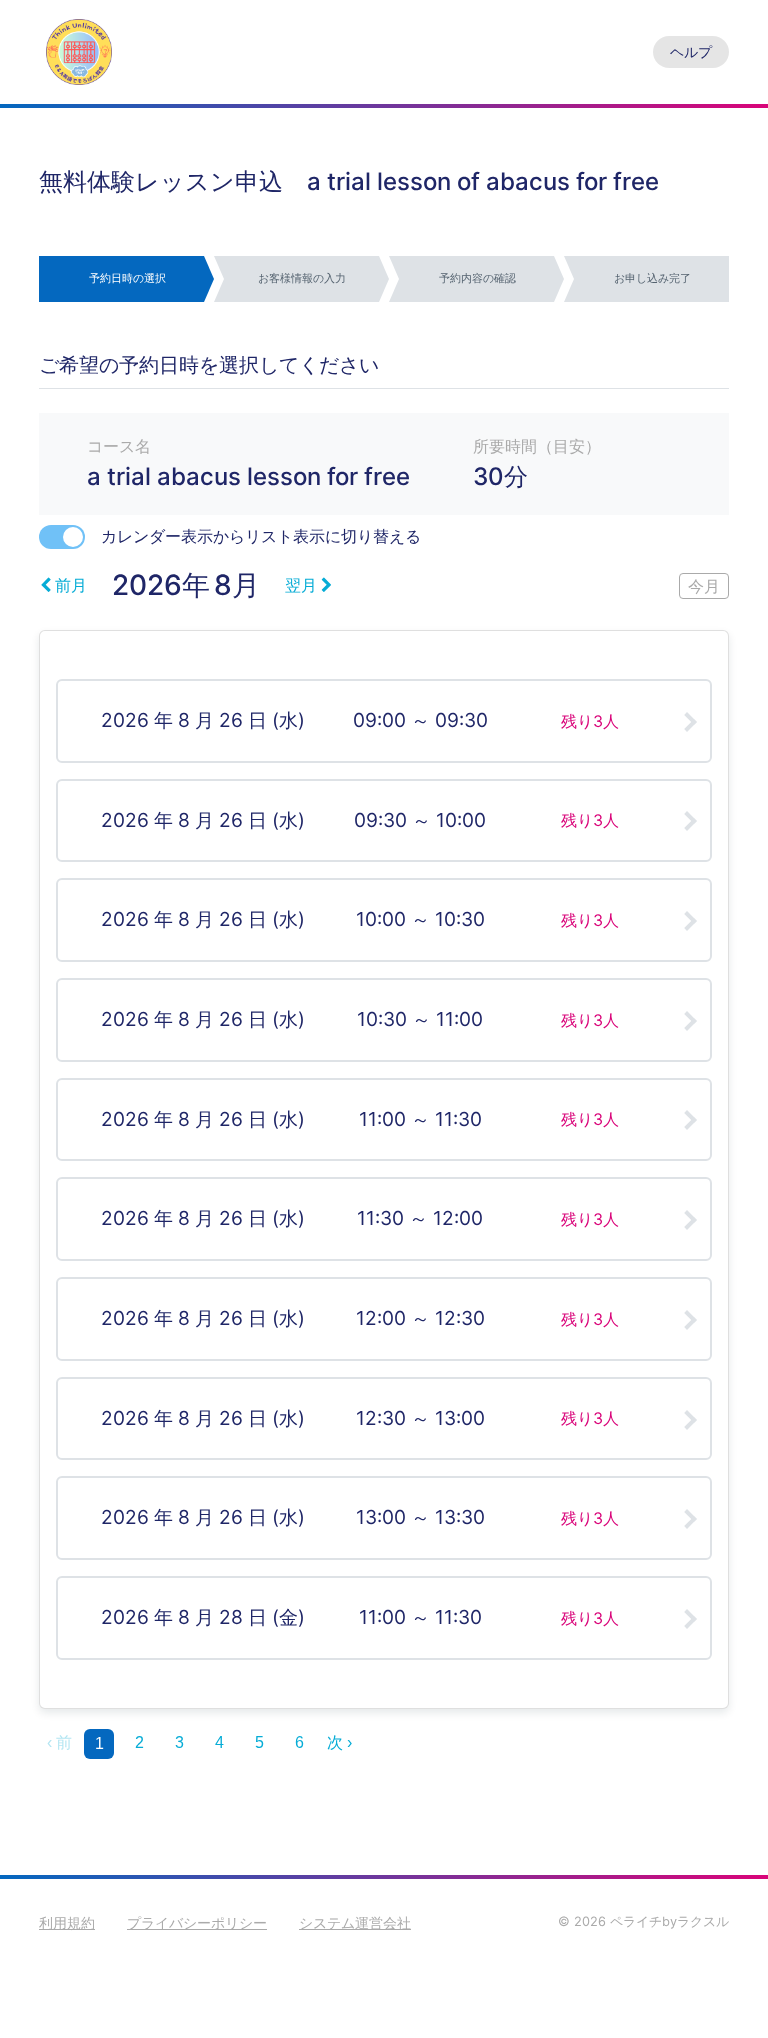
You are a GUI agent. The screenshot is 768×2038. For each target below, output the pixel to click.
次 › (339, 1742)
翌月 (301, 585)
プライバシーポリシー (197, 1922)
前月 (71, 585)
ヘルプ (691, 51)
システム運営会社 (355, 1922)
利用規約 (67, 1922)
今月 (704, 586)
